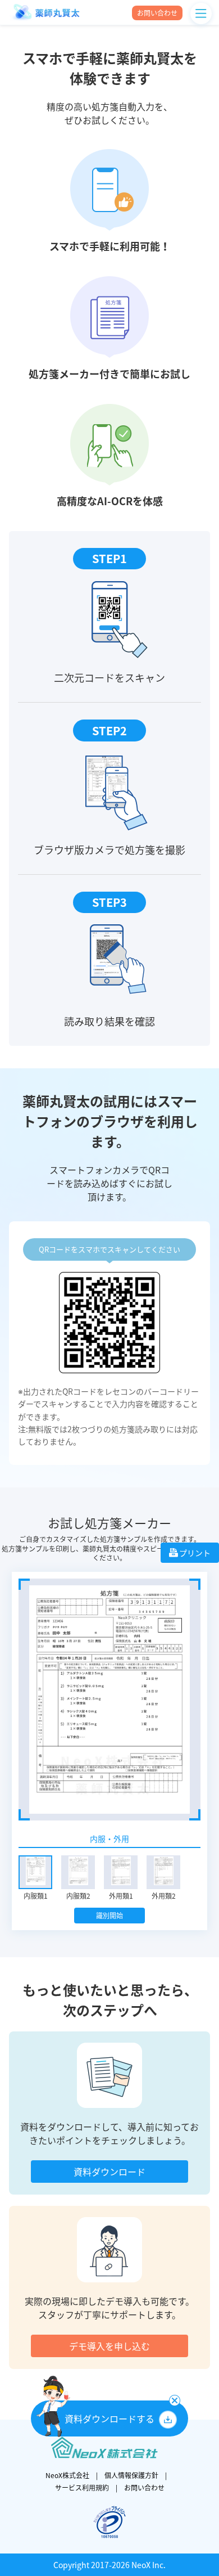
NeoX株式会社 (67, 2475)
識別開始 (109, 1916)
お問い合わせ (144, 2488)
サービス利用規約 (82, 2488)
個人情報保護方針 (131, 2475)
